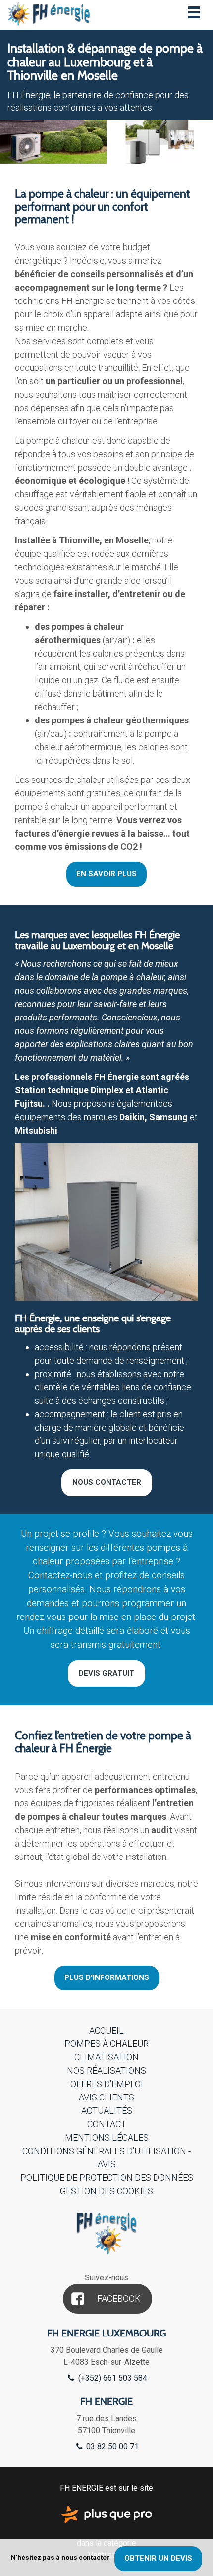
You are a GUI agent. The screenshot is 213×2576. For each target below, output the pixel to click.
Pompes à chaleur (106, 2044)
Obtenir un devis (158, 2558)
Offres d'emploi (107, 2084)
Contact (107, 2124)
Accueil (106, 2030)
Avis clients (106, 2097)
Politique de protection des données (107, 2178)
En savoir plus (106, 874)
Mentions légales (107, 2137)
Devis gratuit (106, 1673)
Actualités (107, 2111)
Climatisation (106, 2057)
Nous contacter (107, 1482)
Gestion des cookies (106, 2191)
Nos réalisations (106, 2070)
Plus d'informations (107, 1977)
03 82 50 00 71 (111, 2446)
